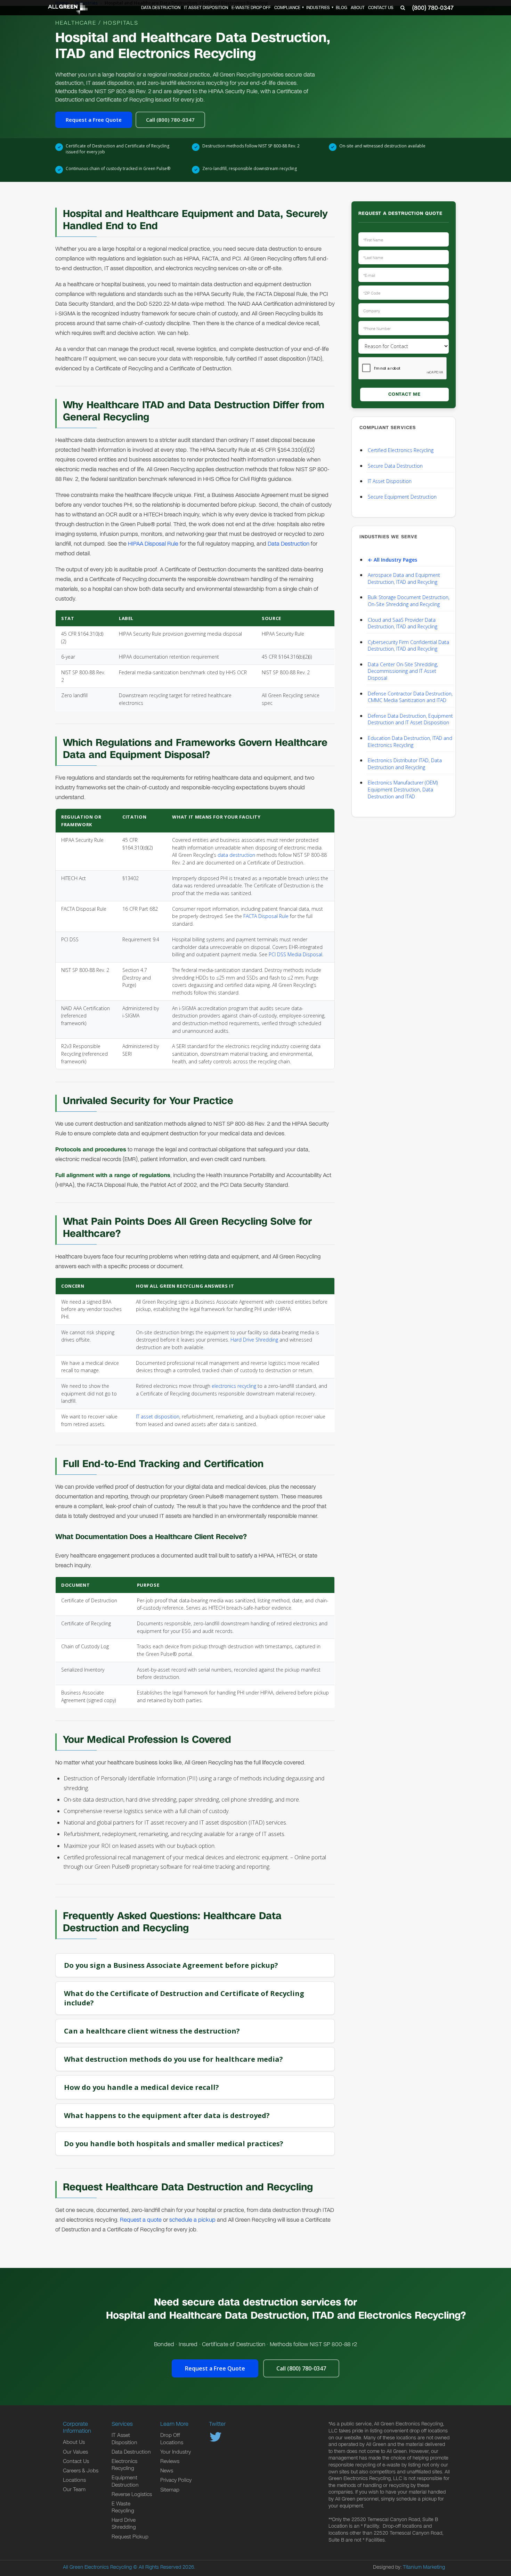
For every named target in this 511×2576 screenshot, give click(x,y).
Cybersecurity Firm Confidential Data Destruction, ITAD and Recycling (408, 646)
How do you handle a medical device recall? (141, 2087)
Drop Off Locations (172, 2439)
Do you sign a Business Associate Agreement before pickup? (171, 1965)
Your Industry (176, 2452)
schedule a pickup (192, 2220)
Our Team (74, 2489)
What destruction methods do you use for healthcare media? (173, 2059)
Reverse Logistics (132, 2494)
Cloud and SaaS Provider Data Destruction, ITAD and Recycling (403, 623)
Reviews (170, 2461)
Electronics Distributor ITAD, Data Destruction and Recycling (405, 764)
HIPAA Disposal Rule (153, 544)
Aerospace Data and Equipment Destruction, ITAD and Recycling (404, 578)
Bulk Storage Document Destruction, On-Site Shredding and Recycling (409, 601)
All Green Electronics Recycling (97, 2567)
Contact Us (381, 8)
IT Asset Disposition (206, 8)
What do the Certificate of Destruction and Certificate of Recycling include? (184, 1998)
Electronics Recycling (124, 2465)
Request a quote (141, 2220)
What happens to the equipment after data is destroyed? (167, 2115)
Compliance (287, 8)
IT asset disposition (158, 1416)
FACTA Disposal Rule (266, 916)
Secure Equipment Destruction (402, 497)
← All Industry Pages (392, 560)
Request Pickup (130, 2537)
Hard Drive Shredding (254, 1340)
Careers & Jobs (81, 2471)
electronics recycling (234, 1386)
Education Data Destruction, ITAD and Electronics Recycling (410, 742)
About (358, 8)
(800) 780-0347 (433, 8)
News (167, 2471)
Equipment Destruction (125, 2481)
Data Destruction (161, 8)
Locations (74, 2480)
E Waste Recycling (123, 2507)
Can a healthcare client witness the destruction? (152, 2031)
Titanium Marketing (424, 2567)
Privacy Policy (176, 2480)
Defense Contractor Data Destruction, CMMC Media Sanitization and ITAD (410, 697)
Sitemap (170, 2490)
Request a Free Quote (94, 120)
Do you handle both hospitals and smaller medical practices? (174, 2144)
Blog (342, 8)
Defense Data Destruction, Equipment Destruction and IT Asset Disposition (410, 719)
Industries (318, 8)
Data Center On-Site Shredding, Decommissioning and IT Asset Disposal (403, 671)
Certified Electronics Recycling (401, 450)
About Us (74, 2442)
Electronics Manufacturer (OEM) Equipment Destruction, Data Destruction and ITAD (403, 789)
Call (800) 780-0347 (170, 120)
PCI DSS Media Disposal (295, 954)
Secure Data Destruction (395, 466)
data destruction (236, 855)
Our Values (75, 2452)
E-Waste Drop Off (251, 8)
